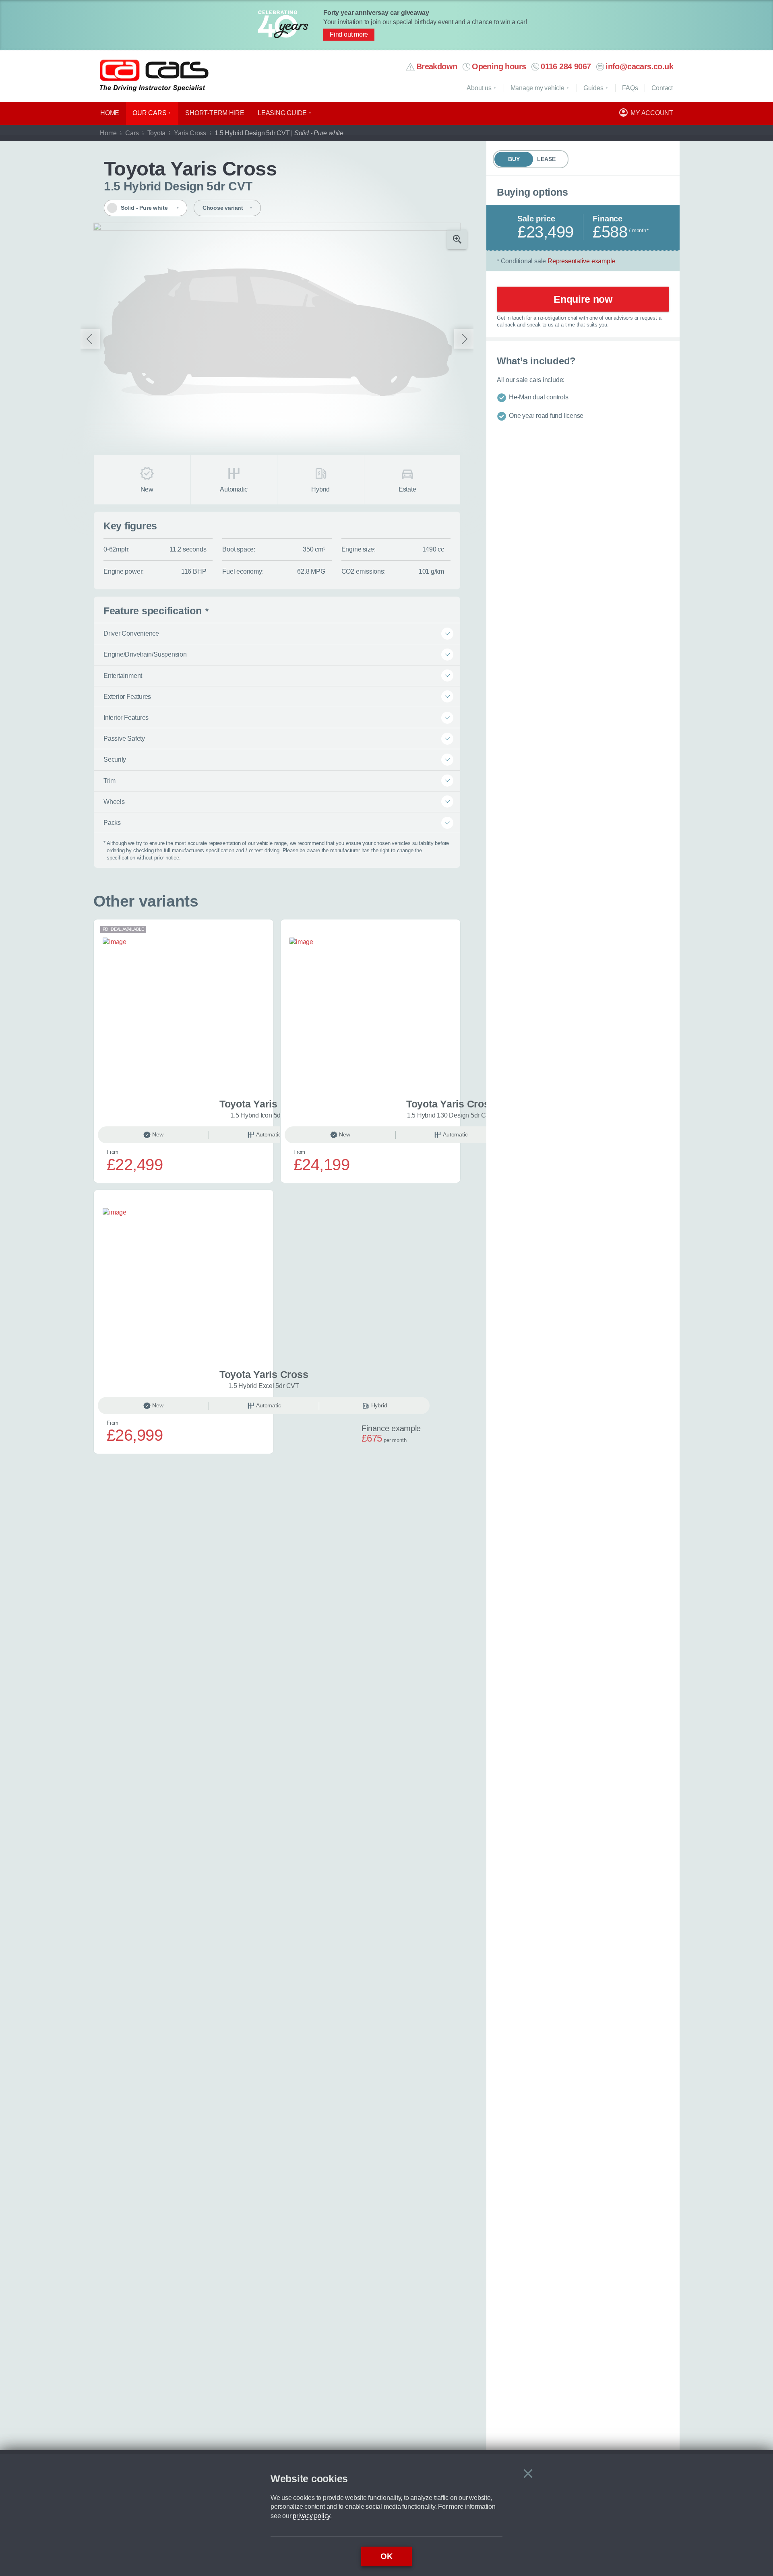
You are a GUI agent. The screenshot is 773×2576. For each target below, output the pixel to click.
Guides (593, 88)
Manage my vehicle (537, 88)
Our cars (149, 113)
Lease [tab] (546, 159)
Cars (132, 133)
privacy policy (311, 2516)
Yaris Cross (190, 133)
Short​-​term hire (215, 113)
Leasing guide (282, 113)
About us (479, 88)
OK (386, 2556)
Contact (662, 88)
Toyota (157, 133)
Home (110, 113)
